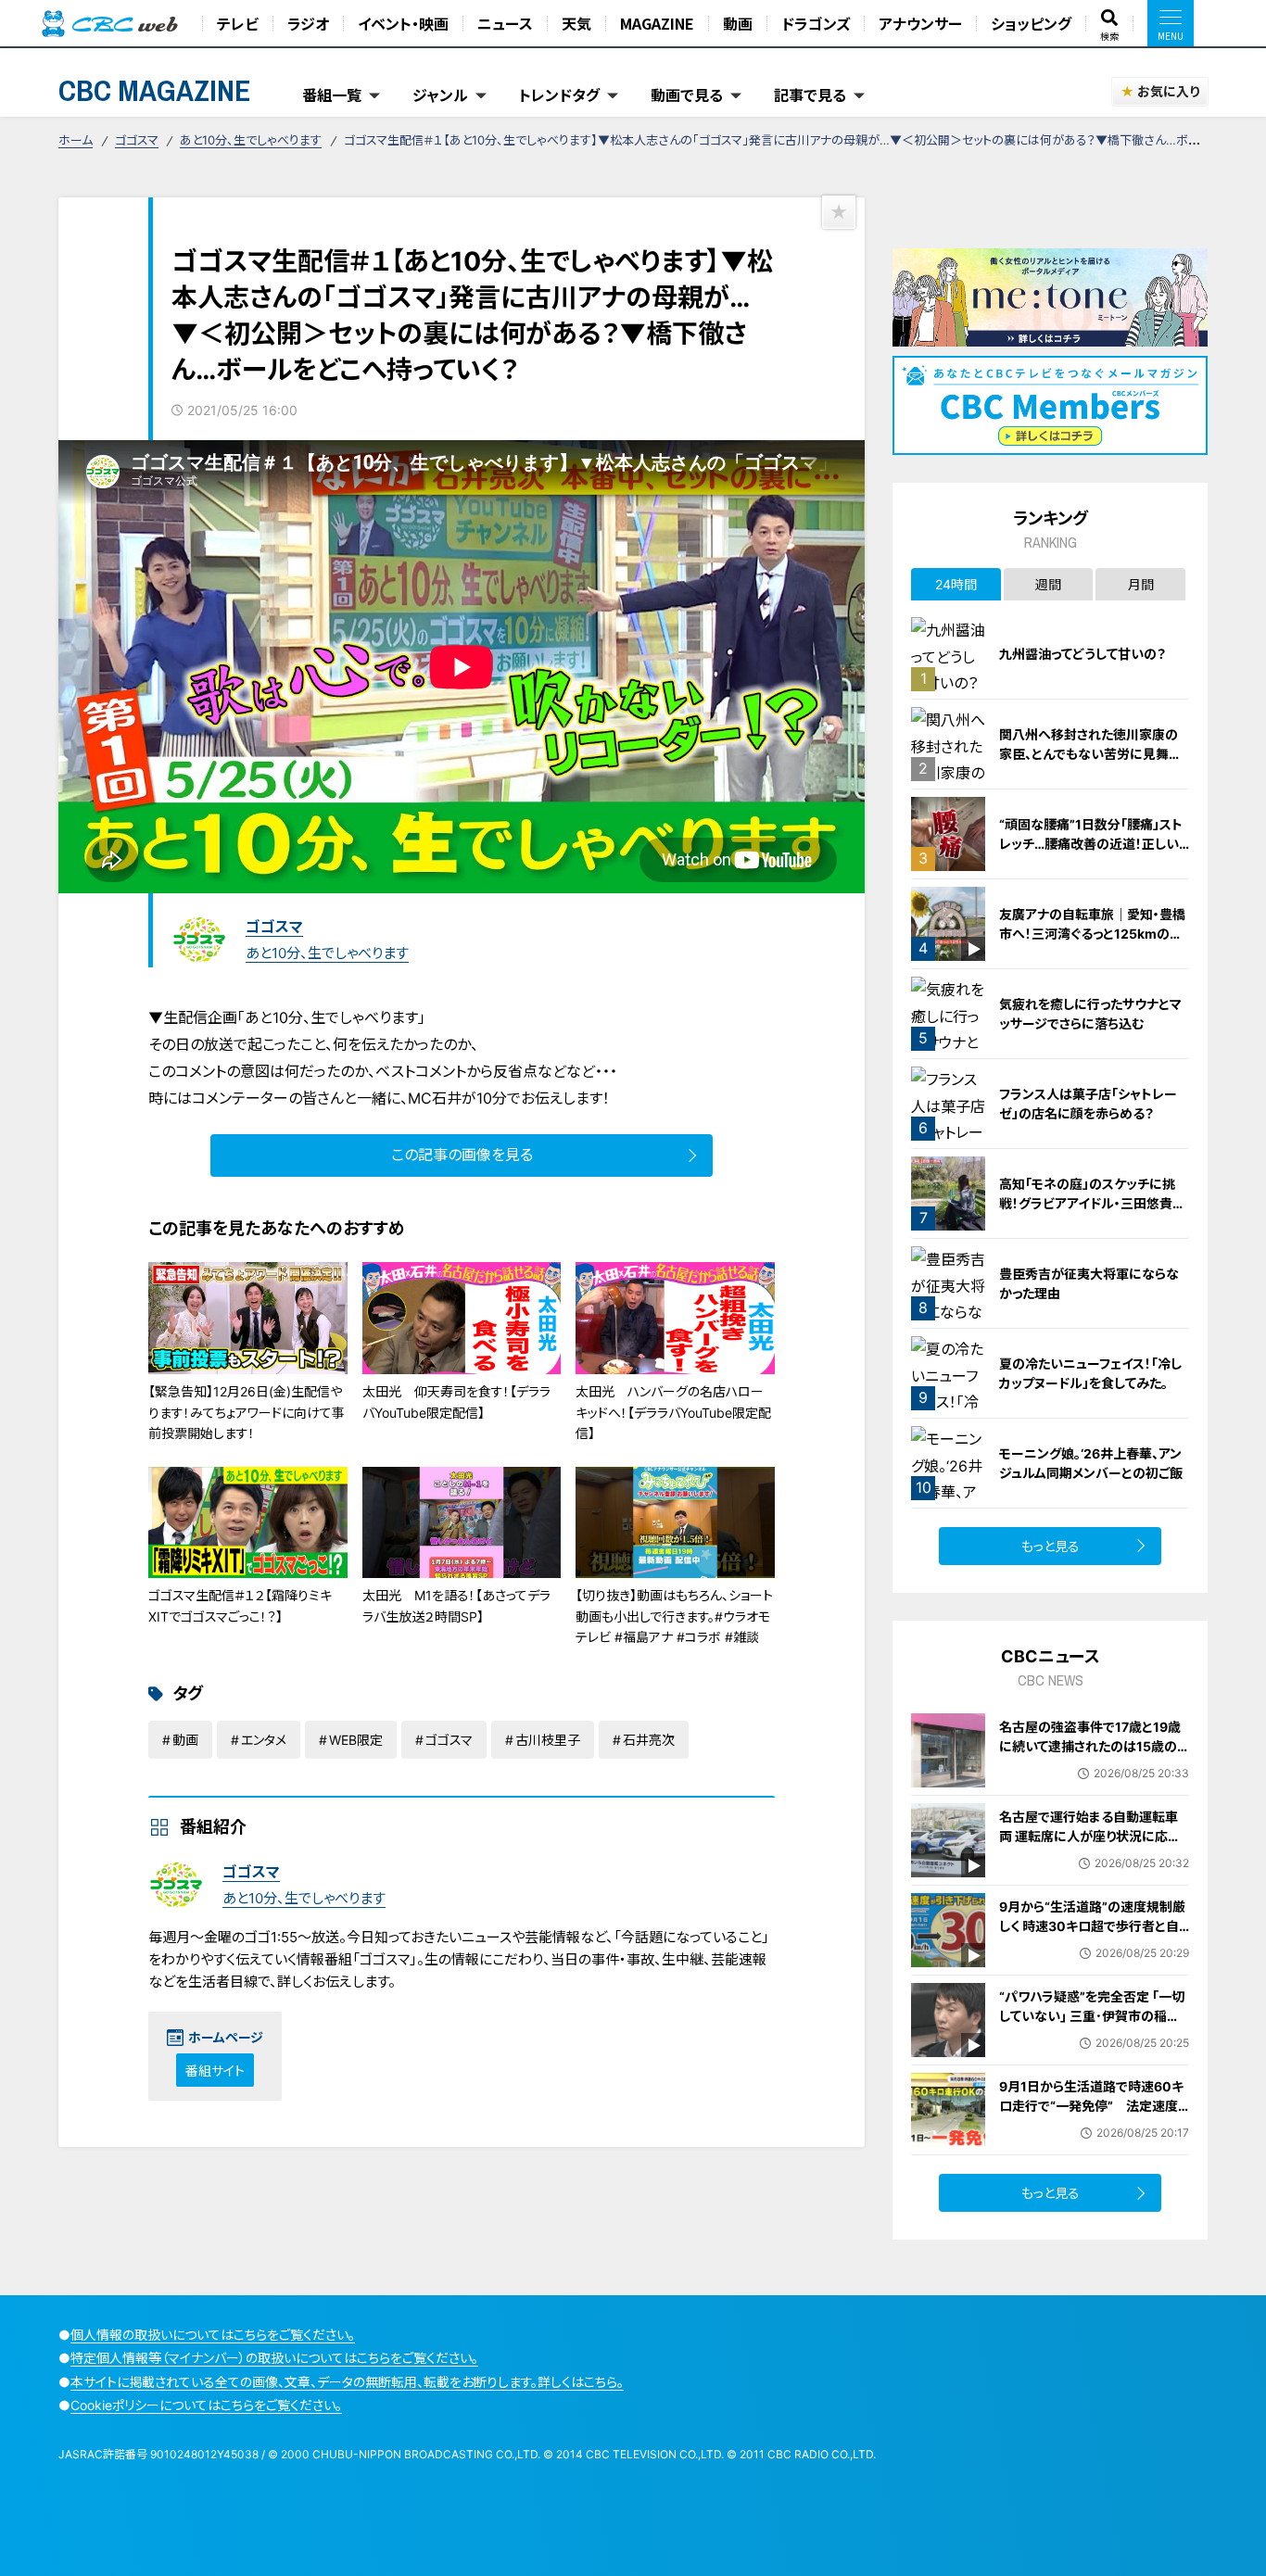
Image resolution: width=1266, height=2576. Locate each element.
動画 (738, 23)
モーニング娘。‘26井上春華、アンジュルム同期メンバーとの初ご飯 (1091, 1463)
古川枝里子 (548, 1740)
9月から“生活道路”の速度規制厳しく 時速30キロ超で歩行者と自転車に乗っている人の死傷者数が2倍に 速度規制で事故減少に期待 (1094, 1945)
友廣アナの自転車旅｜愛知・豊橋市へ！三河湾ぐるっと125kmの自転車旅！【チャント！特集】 (1092, 934)
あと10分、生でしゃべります (251, 140)
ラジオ (308, 23)
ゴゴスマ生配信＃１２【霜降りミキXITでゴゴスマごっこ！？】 (240, 1605)
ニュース (505, 23)
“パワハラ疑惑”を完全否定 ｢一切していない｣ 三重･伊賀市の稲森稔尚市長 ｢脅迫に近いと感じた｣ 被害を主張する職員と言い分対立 (1094, 2026)
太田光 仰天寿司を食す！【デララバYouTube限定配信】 (456, 1402)
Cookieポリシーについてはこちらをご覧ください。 (206, 2405)
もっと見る (1051, 1546)
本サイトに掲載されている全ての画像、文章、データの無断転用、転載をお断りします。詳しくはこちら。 (347, 2382)
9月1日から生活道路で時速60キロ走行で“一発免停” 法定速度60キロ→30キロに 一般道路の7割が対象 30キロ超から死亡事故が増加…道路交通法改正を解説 (1092, 2125)
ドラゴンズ (816, 23)
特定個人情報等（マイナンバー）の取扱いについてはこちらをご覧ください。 (274, 2358)
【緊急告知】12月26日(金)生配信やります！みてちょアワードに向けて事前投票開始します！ (247, 1412)
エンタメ (264, 1740)
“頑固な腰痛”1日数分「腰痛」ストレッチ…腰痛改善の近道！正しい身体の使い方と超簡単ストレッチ (1092, 844)
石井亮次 (649, 1740)
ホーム (76, 140)
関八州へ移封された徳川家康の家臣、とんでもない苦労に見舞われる (1090, 754)
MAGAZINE (657, 23)
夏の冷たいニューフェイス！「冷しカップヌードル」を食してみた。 (1090, 1373)
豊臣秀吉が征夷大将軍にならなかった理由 (1089, 1283)
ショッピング (1031, 23)
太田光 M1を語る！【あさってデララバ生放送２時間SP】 (456, 1605)
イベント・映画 (403, 23)
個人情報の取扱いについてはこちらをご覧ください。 (213, 2335)
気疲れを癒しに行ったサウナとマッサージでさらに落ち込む (1090, 1014)
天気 (576, 23)
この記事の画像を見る (462, 1155)
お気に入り (1168, 91)
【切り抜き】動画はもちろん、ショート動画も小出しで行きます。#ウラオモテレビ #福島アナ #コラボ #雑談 (674, 1616)
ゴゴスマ (137, 140)
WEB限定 (356, 1740)
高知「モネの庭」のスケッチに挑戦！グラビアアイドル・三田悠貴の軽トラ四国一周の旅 (1092, 1203)
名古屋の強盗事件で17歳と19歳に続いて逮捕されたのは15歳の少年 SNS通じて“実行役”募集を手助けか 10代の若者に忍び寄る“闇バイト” (1092, 1766)
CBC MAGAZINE (155, 90)
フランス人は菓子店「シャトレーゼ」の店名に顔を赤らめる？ (1088, 1104)
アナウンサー (920, 23)
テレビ (238, 23)
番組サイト (215, 2071)
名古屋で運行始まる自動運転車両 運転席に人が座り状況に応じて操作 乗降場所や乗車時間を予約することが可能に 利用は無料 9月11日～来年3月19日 (1094, 1856)
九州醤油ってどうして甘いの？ (1082, 654)
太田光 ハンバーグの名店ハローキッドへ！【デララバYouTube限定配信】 (673, 1412)
